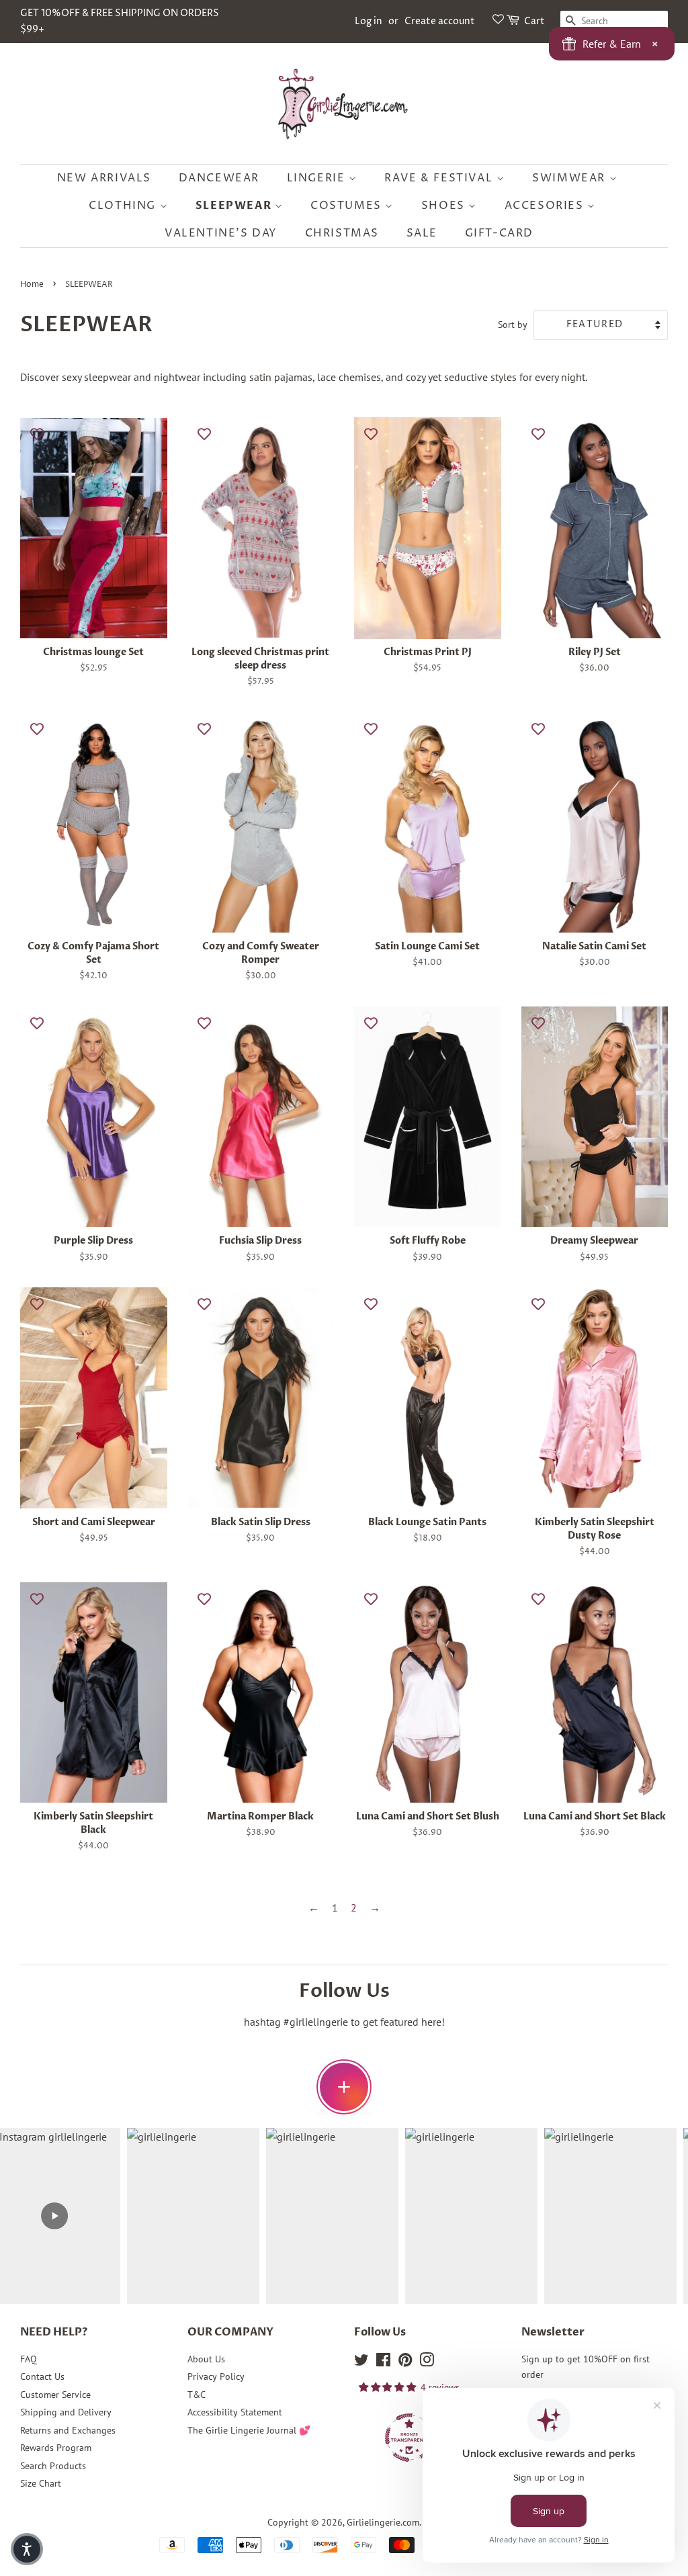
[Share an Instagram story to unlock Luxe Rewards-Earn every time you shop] (344, 2087)
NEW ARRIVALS (104, 178)
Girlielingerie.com (383, 2522)
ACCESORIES (546, 206)
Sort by (513, 324)
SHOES (445, 206)
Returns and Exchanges (68, 2430)
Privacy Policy (216, 2376)
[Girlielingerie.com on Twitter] (361, 2362)
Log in (369, 21)
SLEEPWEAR (235, 206)
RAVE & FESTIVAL (440, 178)
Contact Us (42, 2376)
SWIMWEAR (570, 178)
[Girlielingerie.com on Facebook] (383, 2362)
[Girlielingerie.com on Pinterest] (405, 2362)
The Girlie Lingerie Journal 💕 (249, 2430)
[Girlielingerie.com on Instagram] (427, 2362)
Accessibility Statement (235, 2412)
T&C (197, 2395)
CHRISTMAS (342, 233)
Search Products (53, 2466)
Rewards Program (56, 2448)
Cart (534, 21)
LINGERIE (318, 178)
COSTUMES (348, 206)
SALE (422, 233)
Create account (440, 21)
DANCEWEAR (219, 178)
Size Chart (41, 2483)
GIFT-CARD (499, 233)
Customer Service (55, 2395)
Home (32, 285)
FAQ (29, 2359)
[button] (27, 2549)
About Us (206, 2359)
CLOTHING (124, 206)
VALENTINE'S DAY (221, 233)
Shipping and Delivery (66, 2412)
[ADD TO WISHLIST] (37, 434)
